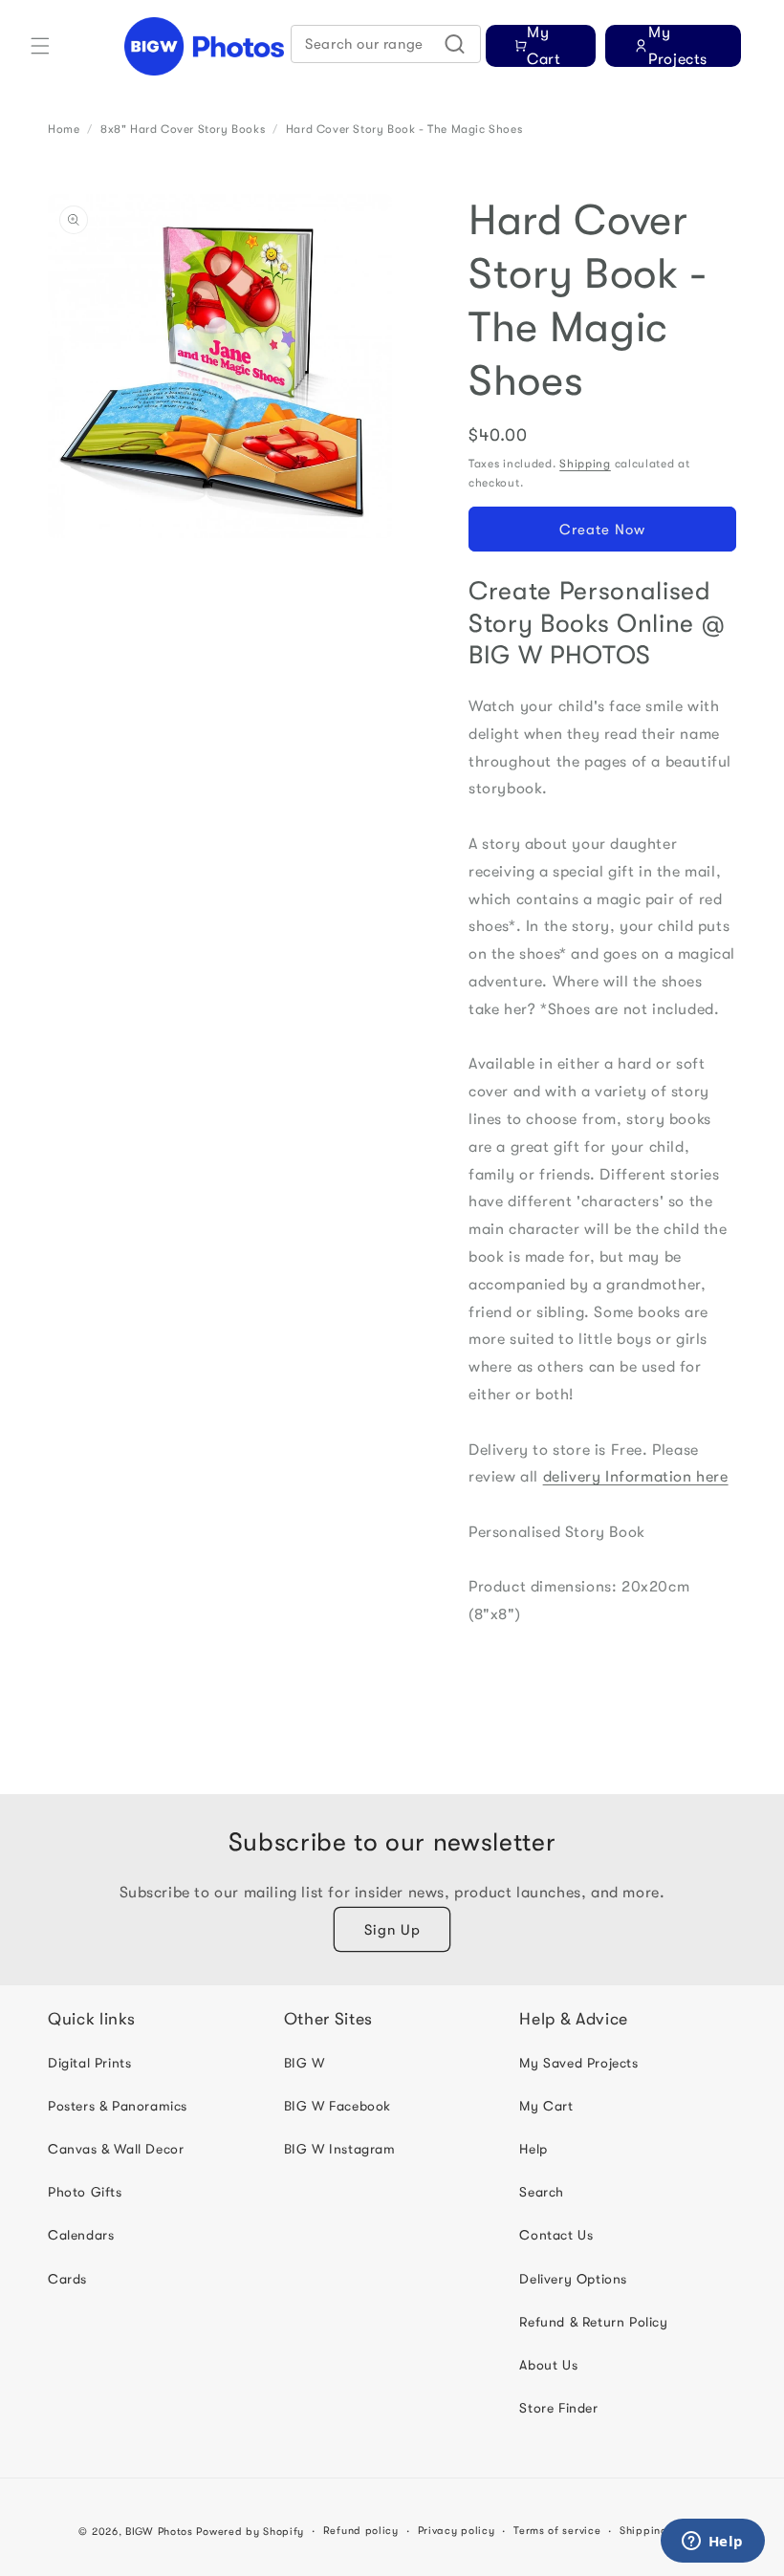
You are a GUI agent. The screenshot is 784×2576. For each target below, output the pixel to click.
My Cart (546, 2106)
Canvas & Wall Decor (116, 2149)
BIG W (305, 2063)
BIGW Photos (159, 2532)
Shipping (585, 464)
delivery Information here (636, 1477)
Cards (67, 2279)
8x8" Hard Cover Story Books (183, 129)
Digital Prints (89, 2063)
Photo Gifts (85, 2192)
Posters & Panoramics (118, 2106)
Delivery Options (573, 2279)
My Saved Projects (578, 2063)
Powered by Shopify (250, 2532)
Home (64, 129)
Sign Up (392, 1930)
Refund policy (361, 2531)
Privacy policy (457, 2531)
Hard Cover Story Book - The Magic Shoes (404, 129)
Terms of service (557, 2531)
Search (542, 2192)
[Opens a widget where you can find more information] (712, 2543)
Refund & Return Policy (593, 2322)
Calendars (81, 2235)
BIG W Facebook (338, 2106)
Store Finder (558, 2408)
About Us (548, 2365)
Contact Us (556, 2235)
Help (533, 2149)
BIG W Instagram (340, 2149)
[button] (40, 46)
